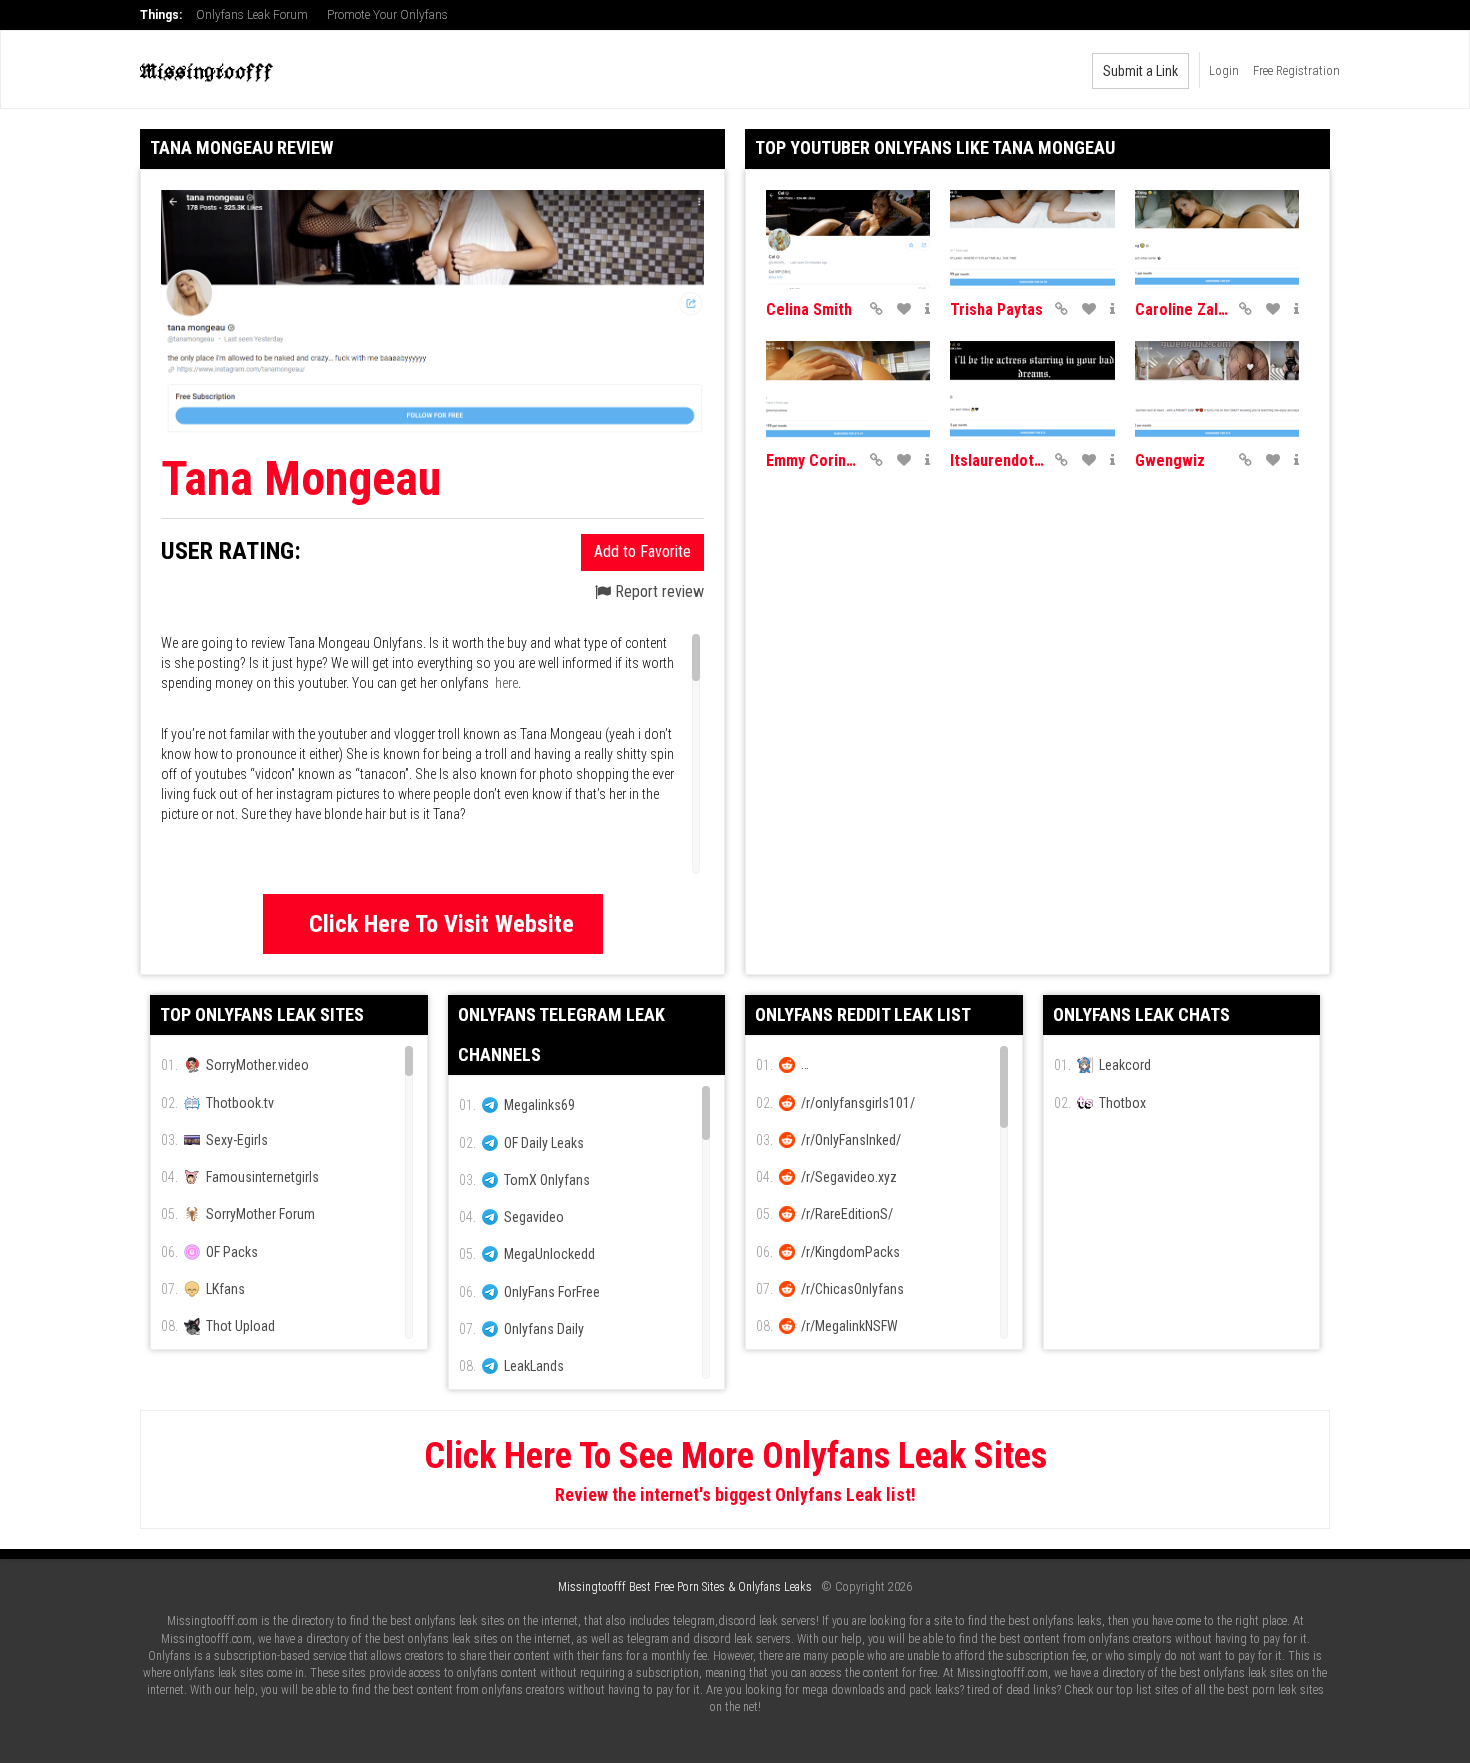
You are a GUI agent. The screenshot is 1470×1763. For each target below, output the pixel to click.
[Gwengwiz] (1217, 390)
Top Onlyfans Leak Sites (262, 1014)
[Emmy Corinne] (848, 390)
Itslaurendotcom (997, 460)
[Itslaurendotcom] (1032, 390)
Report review (657, 591)
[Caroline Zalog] (1217, 239)
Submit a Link (1140, 71)
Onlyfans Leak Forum (252, 15)
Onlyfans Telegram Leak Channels (561, 1034)
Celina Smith (809, 309)
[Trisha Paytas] (1032, 239)
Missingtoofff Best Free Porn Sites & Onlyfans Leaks (685, 1587)
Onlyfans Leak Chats (1141, 1014)
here (506, 683)
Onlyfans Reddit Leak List (863, 1014)
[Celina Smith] (848, 239)
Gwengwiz (1170, 460)
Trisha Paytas (996, 309)
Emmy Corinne (813, 460)
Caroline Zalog (1182, 309)
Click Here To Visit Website (441, 924)
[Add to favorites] (904, 309)
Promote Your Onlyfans (387, 15)
